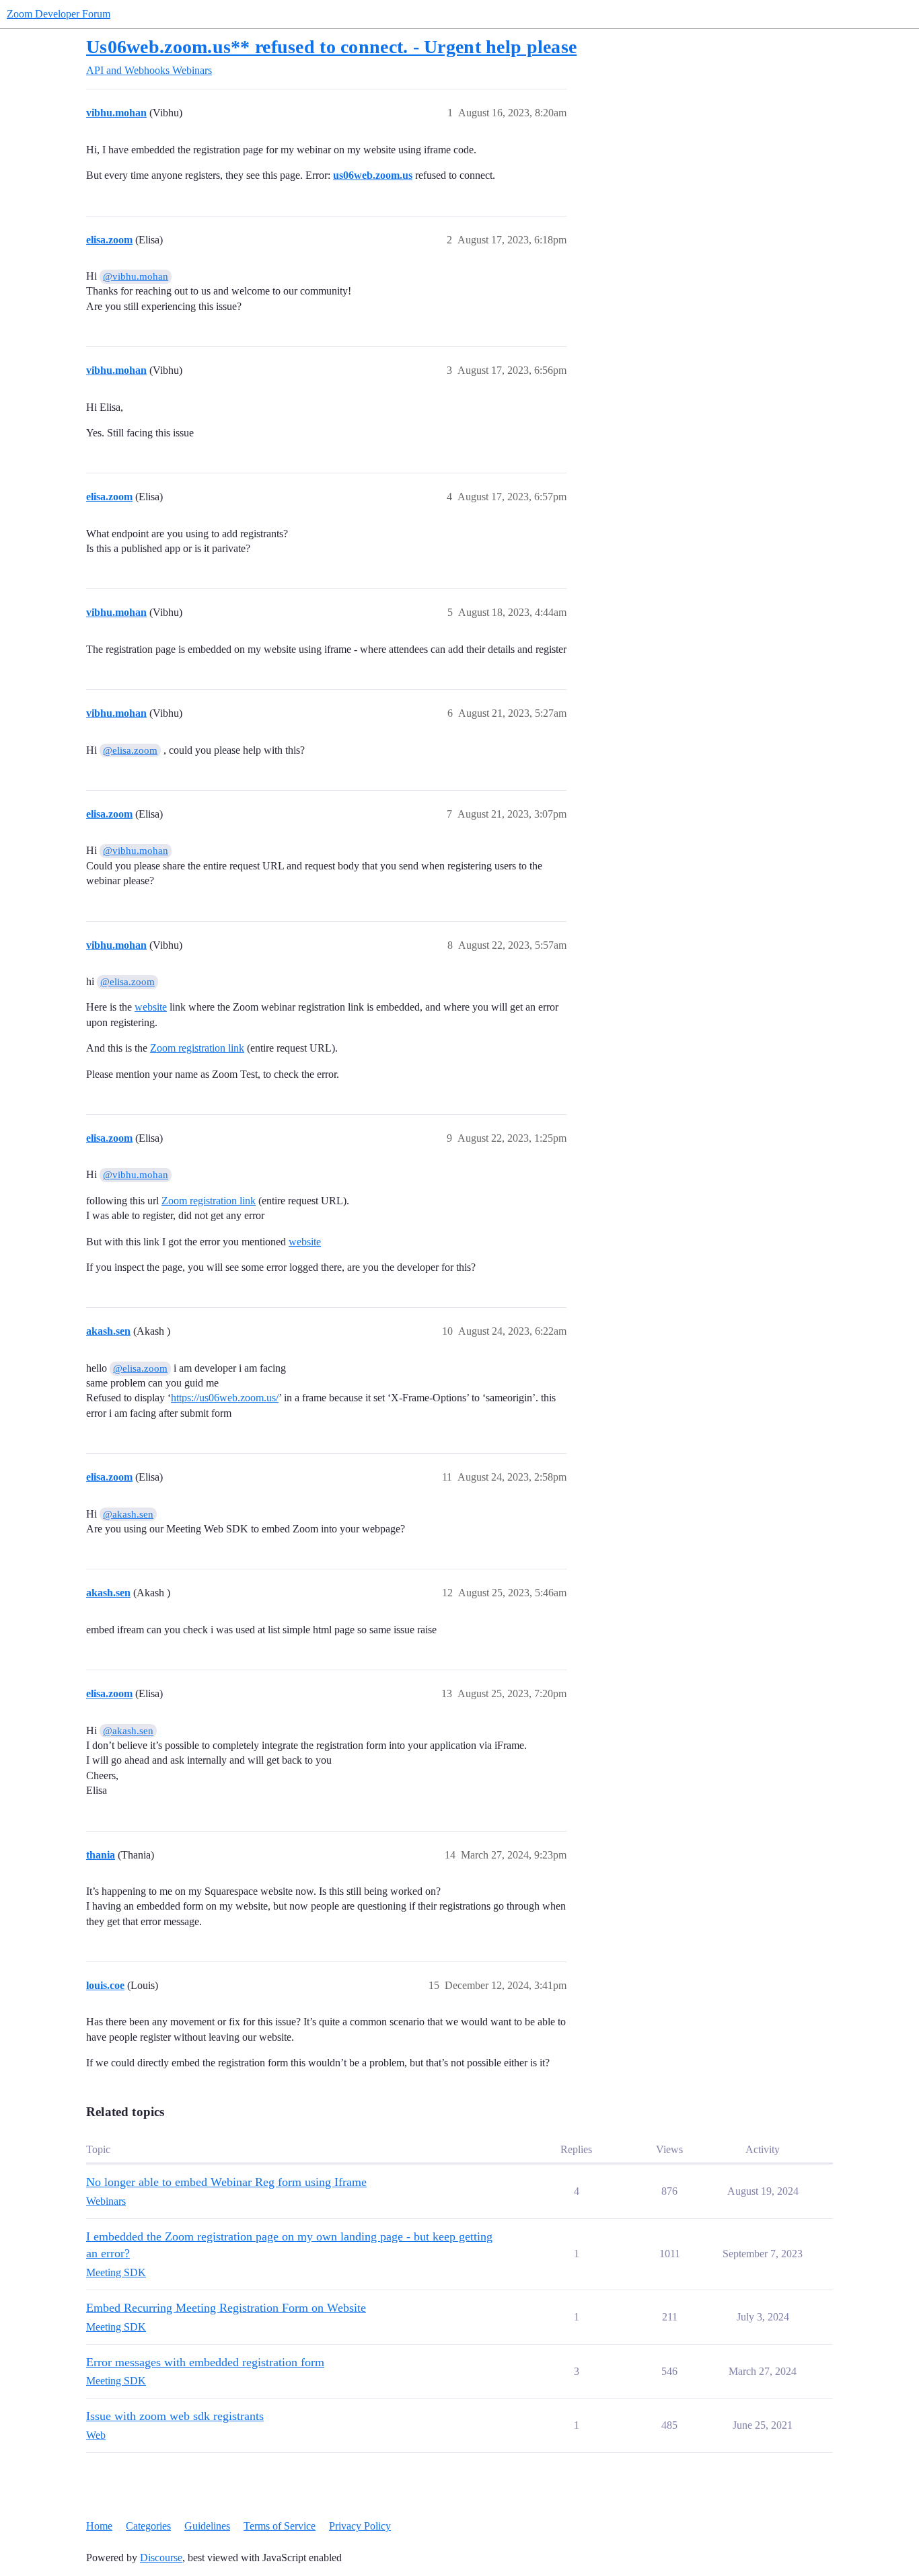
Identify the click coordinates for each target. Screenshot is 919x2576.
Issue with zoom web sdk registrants (175, 2416)
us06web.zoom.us (373, 175)
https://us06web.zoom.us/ (225, 1398)
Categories (148, 2526)
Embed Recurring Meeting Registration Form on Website (226, 2308)
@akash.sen (128, 1514)
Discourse (161, 2558)
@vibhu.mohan (136, 276)
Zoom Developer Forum (59, 14)
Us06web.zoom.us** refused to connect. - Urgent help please (331, 47)
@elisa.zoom (130, 750)
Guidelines (207, 2526)
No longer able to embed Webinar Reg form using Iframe (226, 2182)
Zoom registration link (197, 1048)
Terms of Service (280, 2526)
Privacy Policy (360, 2526)
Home (99, 2526)
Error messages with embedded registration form (205, 2362)
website (151, 1007)
